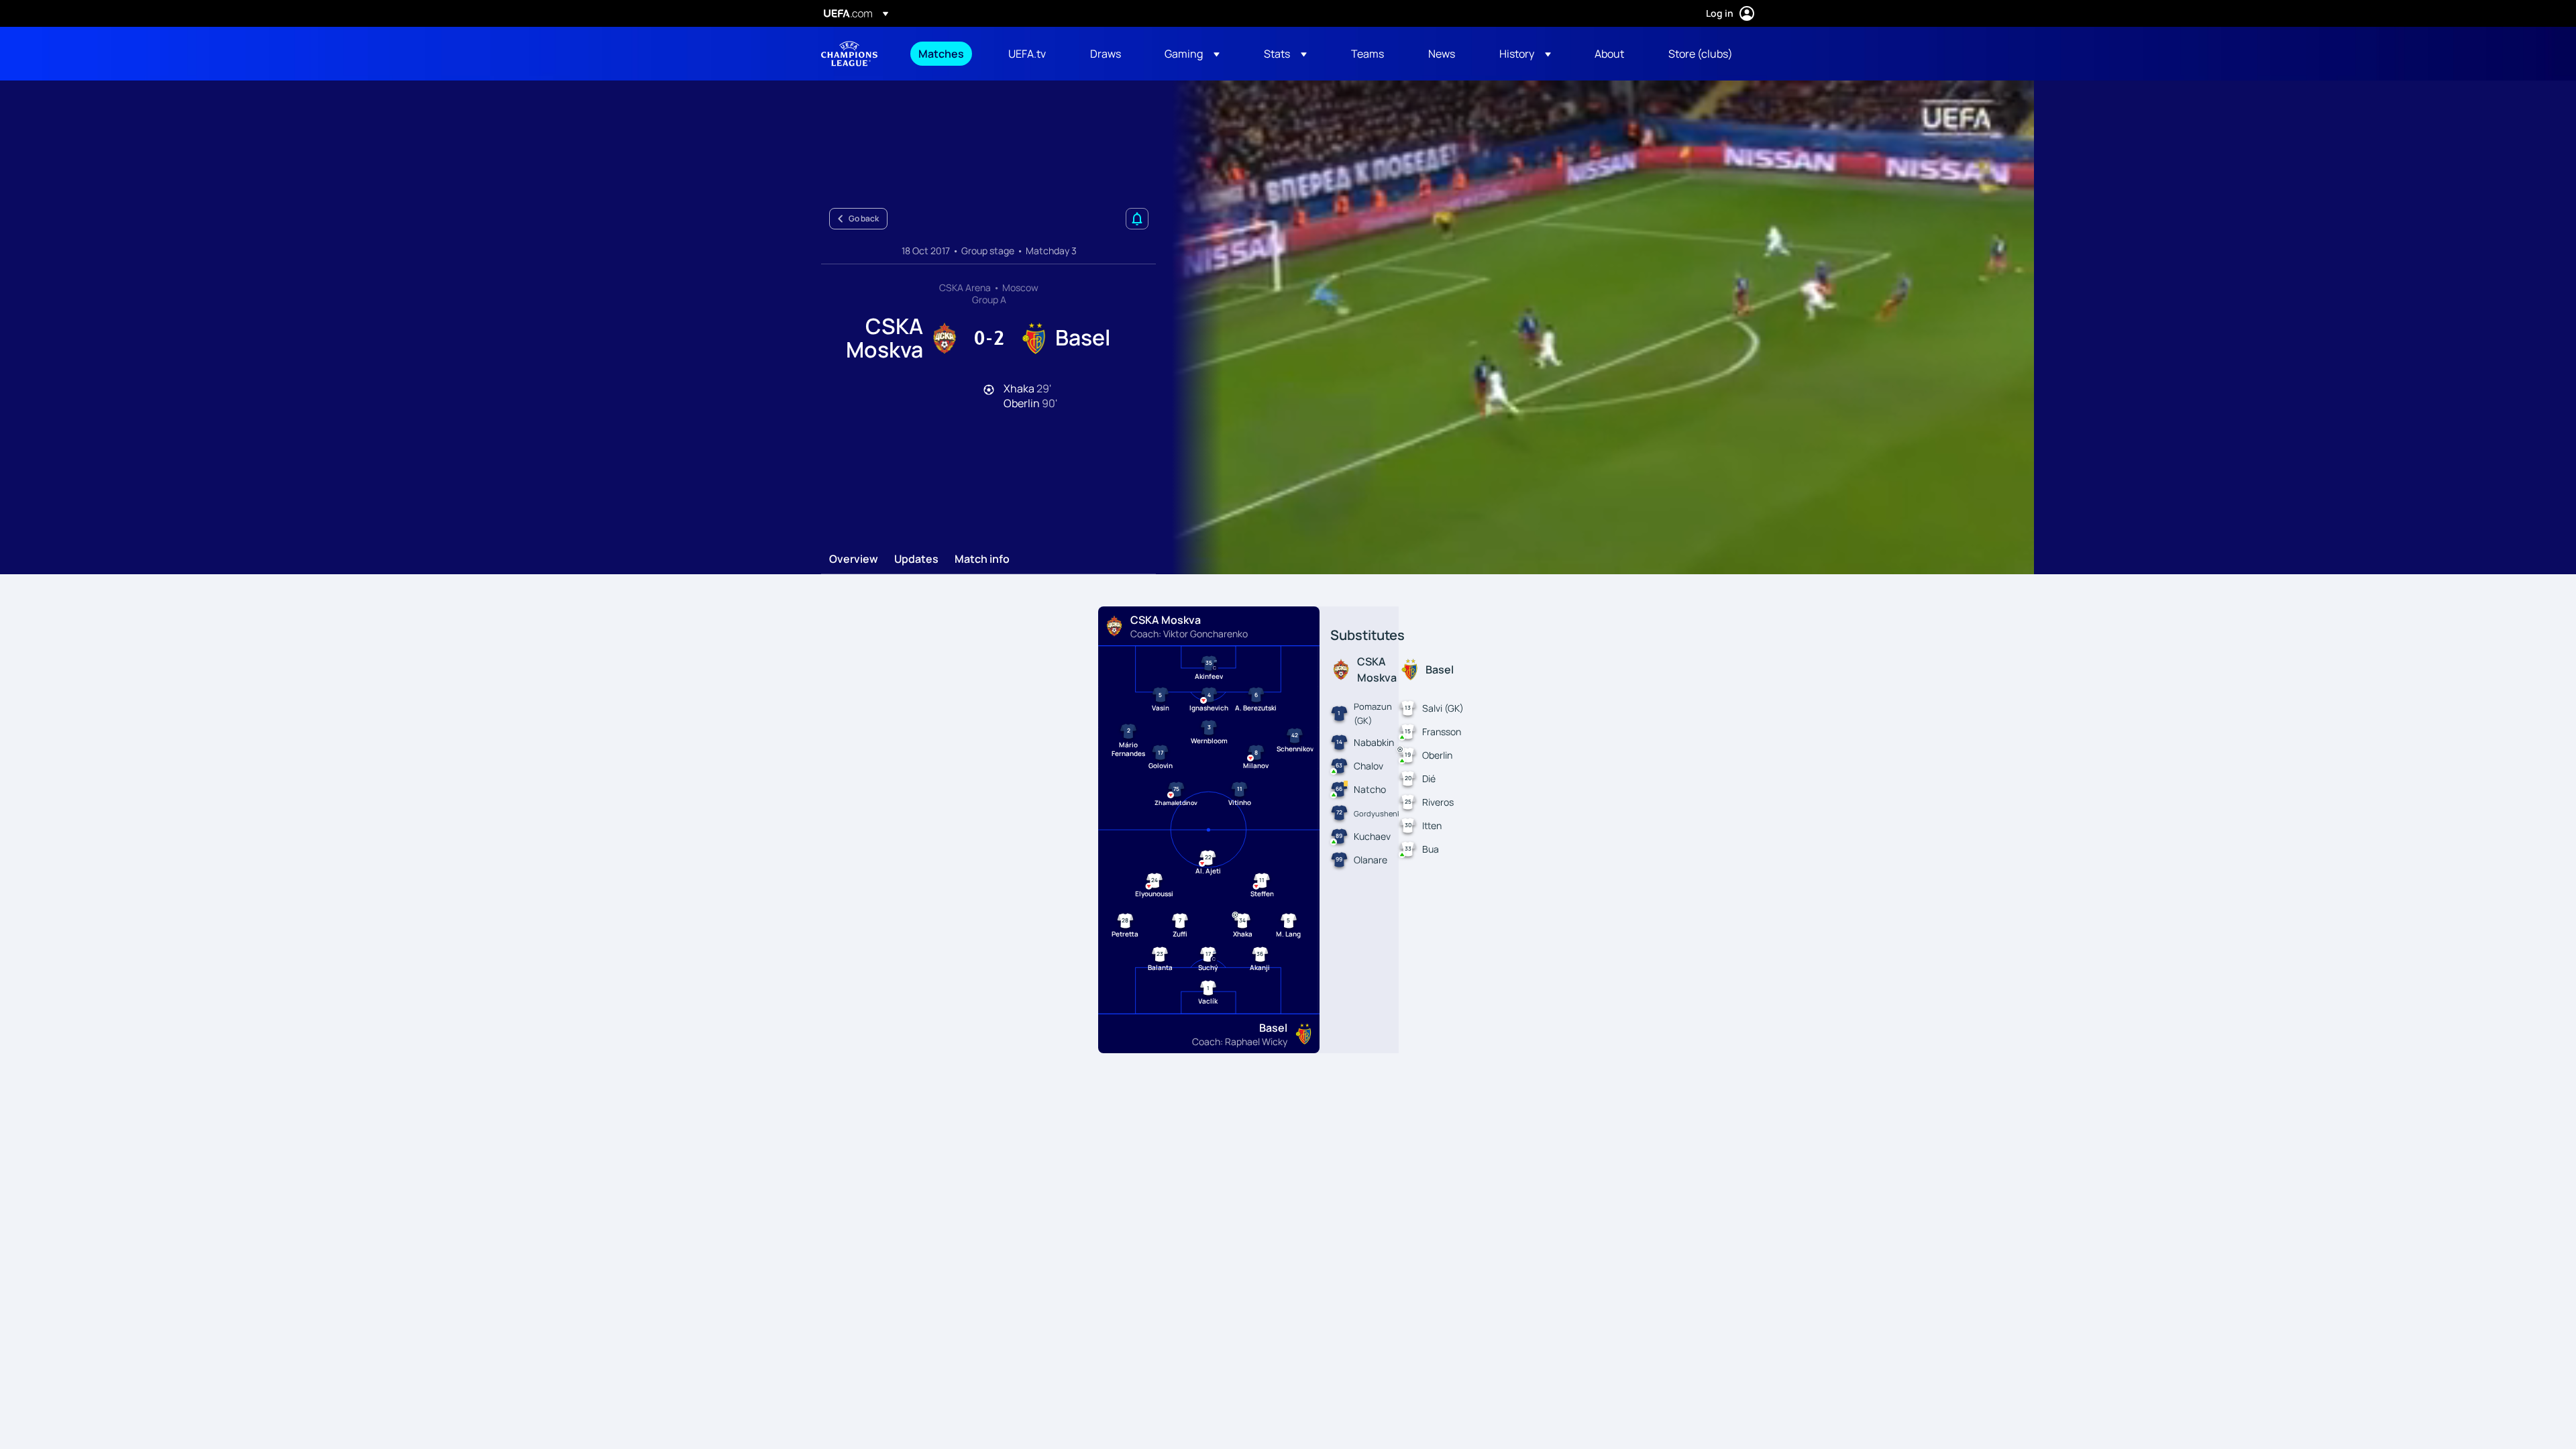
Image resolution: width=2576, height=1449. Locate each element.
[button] (1192, 54)
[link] (941, 54)
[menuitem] (947, 54)
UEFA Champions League (849, 54)
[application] (1595, 327)
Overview (854, 559)
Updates (916, 559)
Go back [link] (864, 218)
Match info (982, 559)
